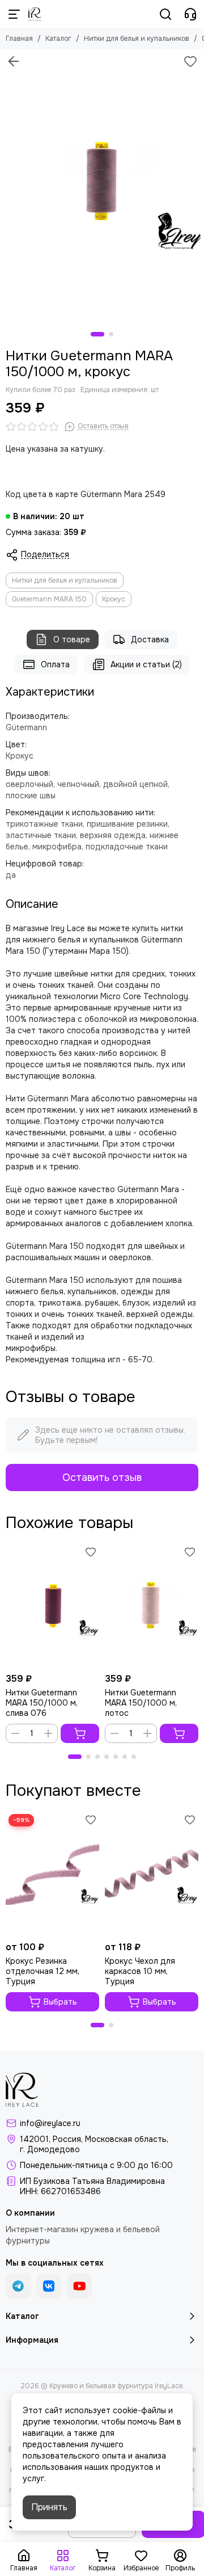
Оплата (55, 664)
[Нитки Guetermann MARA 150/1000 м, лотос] (152, 1605)
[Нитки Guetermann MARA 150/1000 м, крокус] (102, 185)
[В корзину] (80, 1733)
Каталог (58, 39)
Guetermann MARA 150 (49, 599)
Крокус (114, 599)
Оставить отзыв (102, 1478)
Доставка (150, 639)
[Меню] (14, 14)
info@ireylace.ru (50, 2123)
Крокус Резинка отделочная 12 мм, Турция (42, 1971)
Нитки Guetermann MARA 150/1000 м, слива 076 (42, 1703)
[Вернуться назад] (14, 61)
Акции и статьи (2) (146, 664)
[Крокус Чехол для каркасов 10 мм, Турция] (152, 1873)
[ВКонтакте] (49, 2286)
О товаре (72, 639)
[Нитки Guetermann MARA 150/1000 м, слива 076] (52, 1605)
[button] (97, 334)
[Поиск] (165, 14)
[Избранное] (190, 61)
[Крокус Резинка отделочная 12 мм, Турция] (52, 1873)
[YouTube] (79, 2286)
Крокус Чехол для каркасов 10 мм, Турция (140, 1971)
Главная (19, 39)
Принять (49, 2507)
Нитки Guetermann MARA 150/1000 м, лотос (141, 1703)
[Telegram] (18, 2286)
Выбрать (60, 2002)
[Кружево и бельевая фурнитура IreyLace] (35, 14)
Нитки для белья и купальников (137, 39)
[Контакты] (190, 14)
